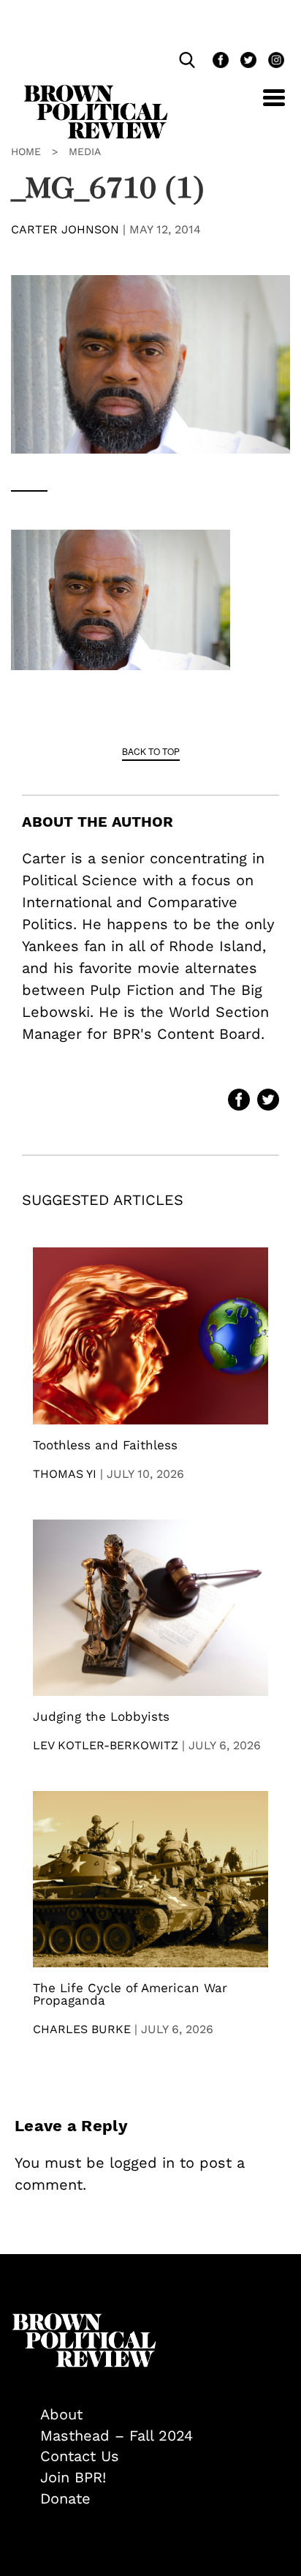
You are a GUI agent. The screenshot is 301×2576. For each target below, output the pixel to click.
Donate (65, 2498)
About (61, 2414)
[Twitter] (247, 62)
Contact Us (80, 2456)
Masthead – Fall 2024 (117, 2436)
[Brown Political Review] (96, 91)
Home (26, 151)
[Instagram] (273, 62)
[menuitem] (165, 2415)
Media (85, 151)
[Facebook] (219, 62)
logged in (142, 2163)
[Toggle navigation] (263, 106)
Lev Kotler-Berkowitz (106, 1745)
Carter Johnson (65, 229)
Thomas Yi (65, 1474)
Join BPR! (73, 2477)
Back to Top (151, 751)
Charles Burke (82, 2029)
